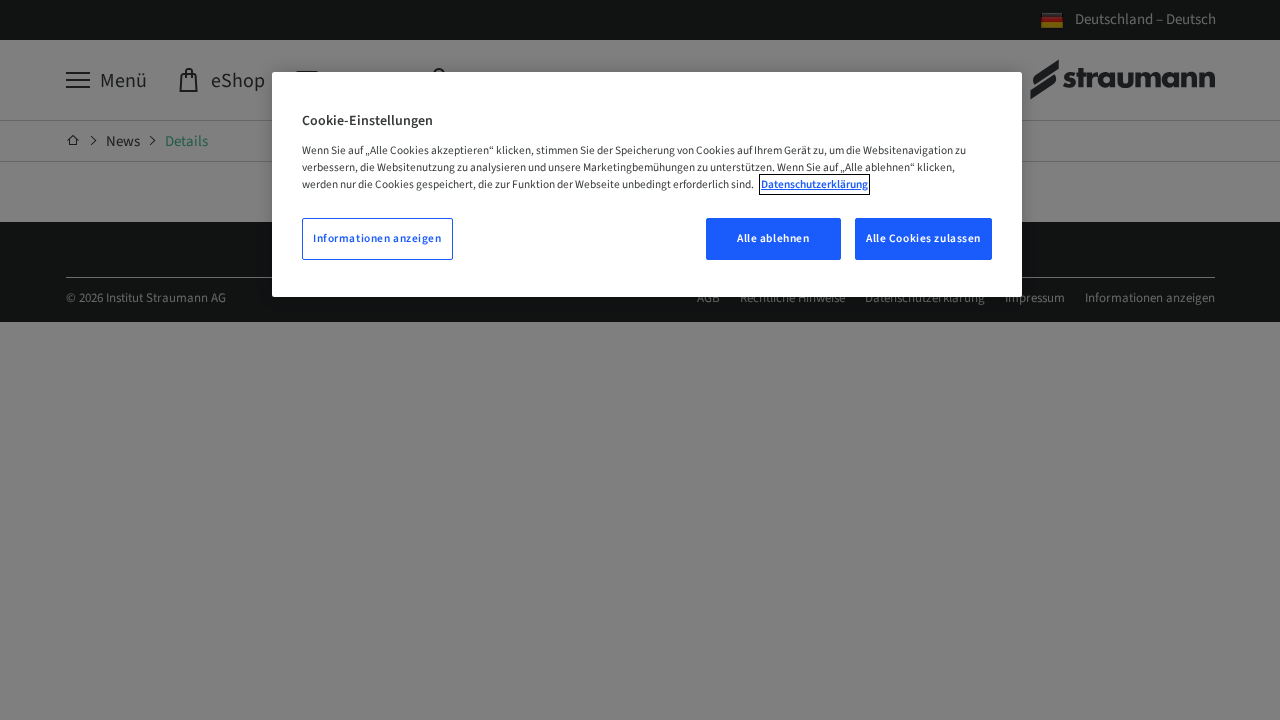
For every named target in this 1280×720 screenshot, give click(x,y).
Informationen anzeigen (377, 238)
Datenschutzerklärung (814, 184)
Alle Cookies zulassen (923, 238)
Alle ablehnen (773, 238)
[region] (647, 184)
